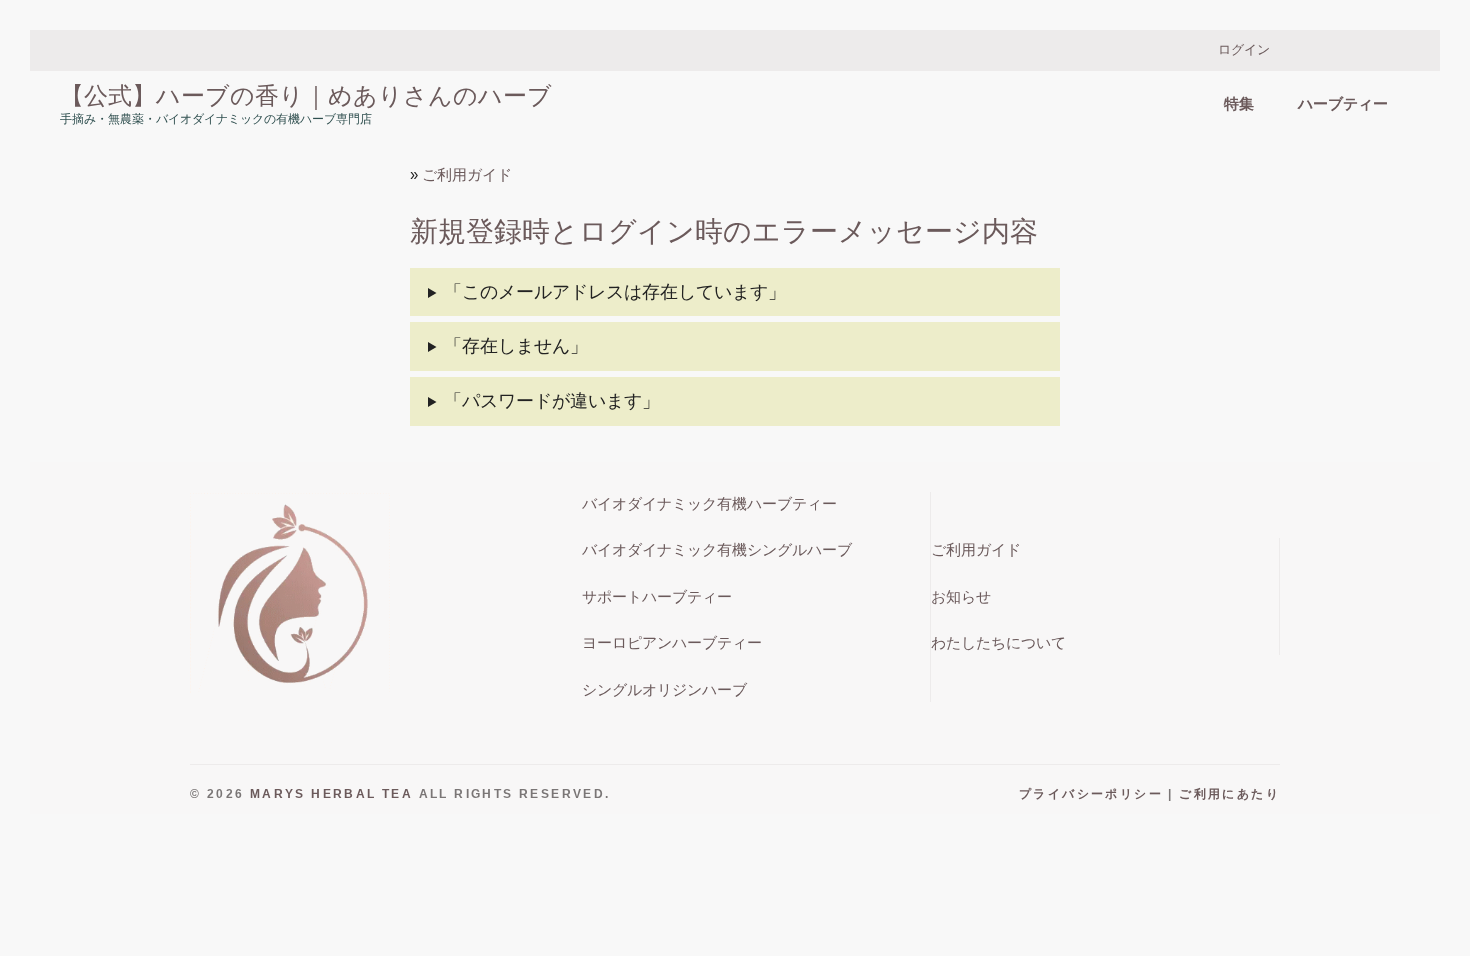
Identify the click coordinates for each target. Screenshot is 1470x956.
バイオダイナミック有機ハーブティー (709, 503)
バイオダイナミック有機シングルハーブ (717, 549)
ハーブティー (1343, 103)
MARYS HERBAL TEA (331, 794)
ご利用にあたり (1229, 794)
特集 (1239, 103)
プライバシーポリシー (1091, 794)
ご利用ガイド (467, 174)
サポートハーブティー (657, 596)
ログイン (1244, 49)
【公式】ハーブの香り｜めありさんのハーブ (306, 94)
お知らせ (961, 596)
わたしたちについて (998, 642)
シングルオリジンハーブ (664, 689)
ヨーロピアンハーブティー (672, 642)
